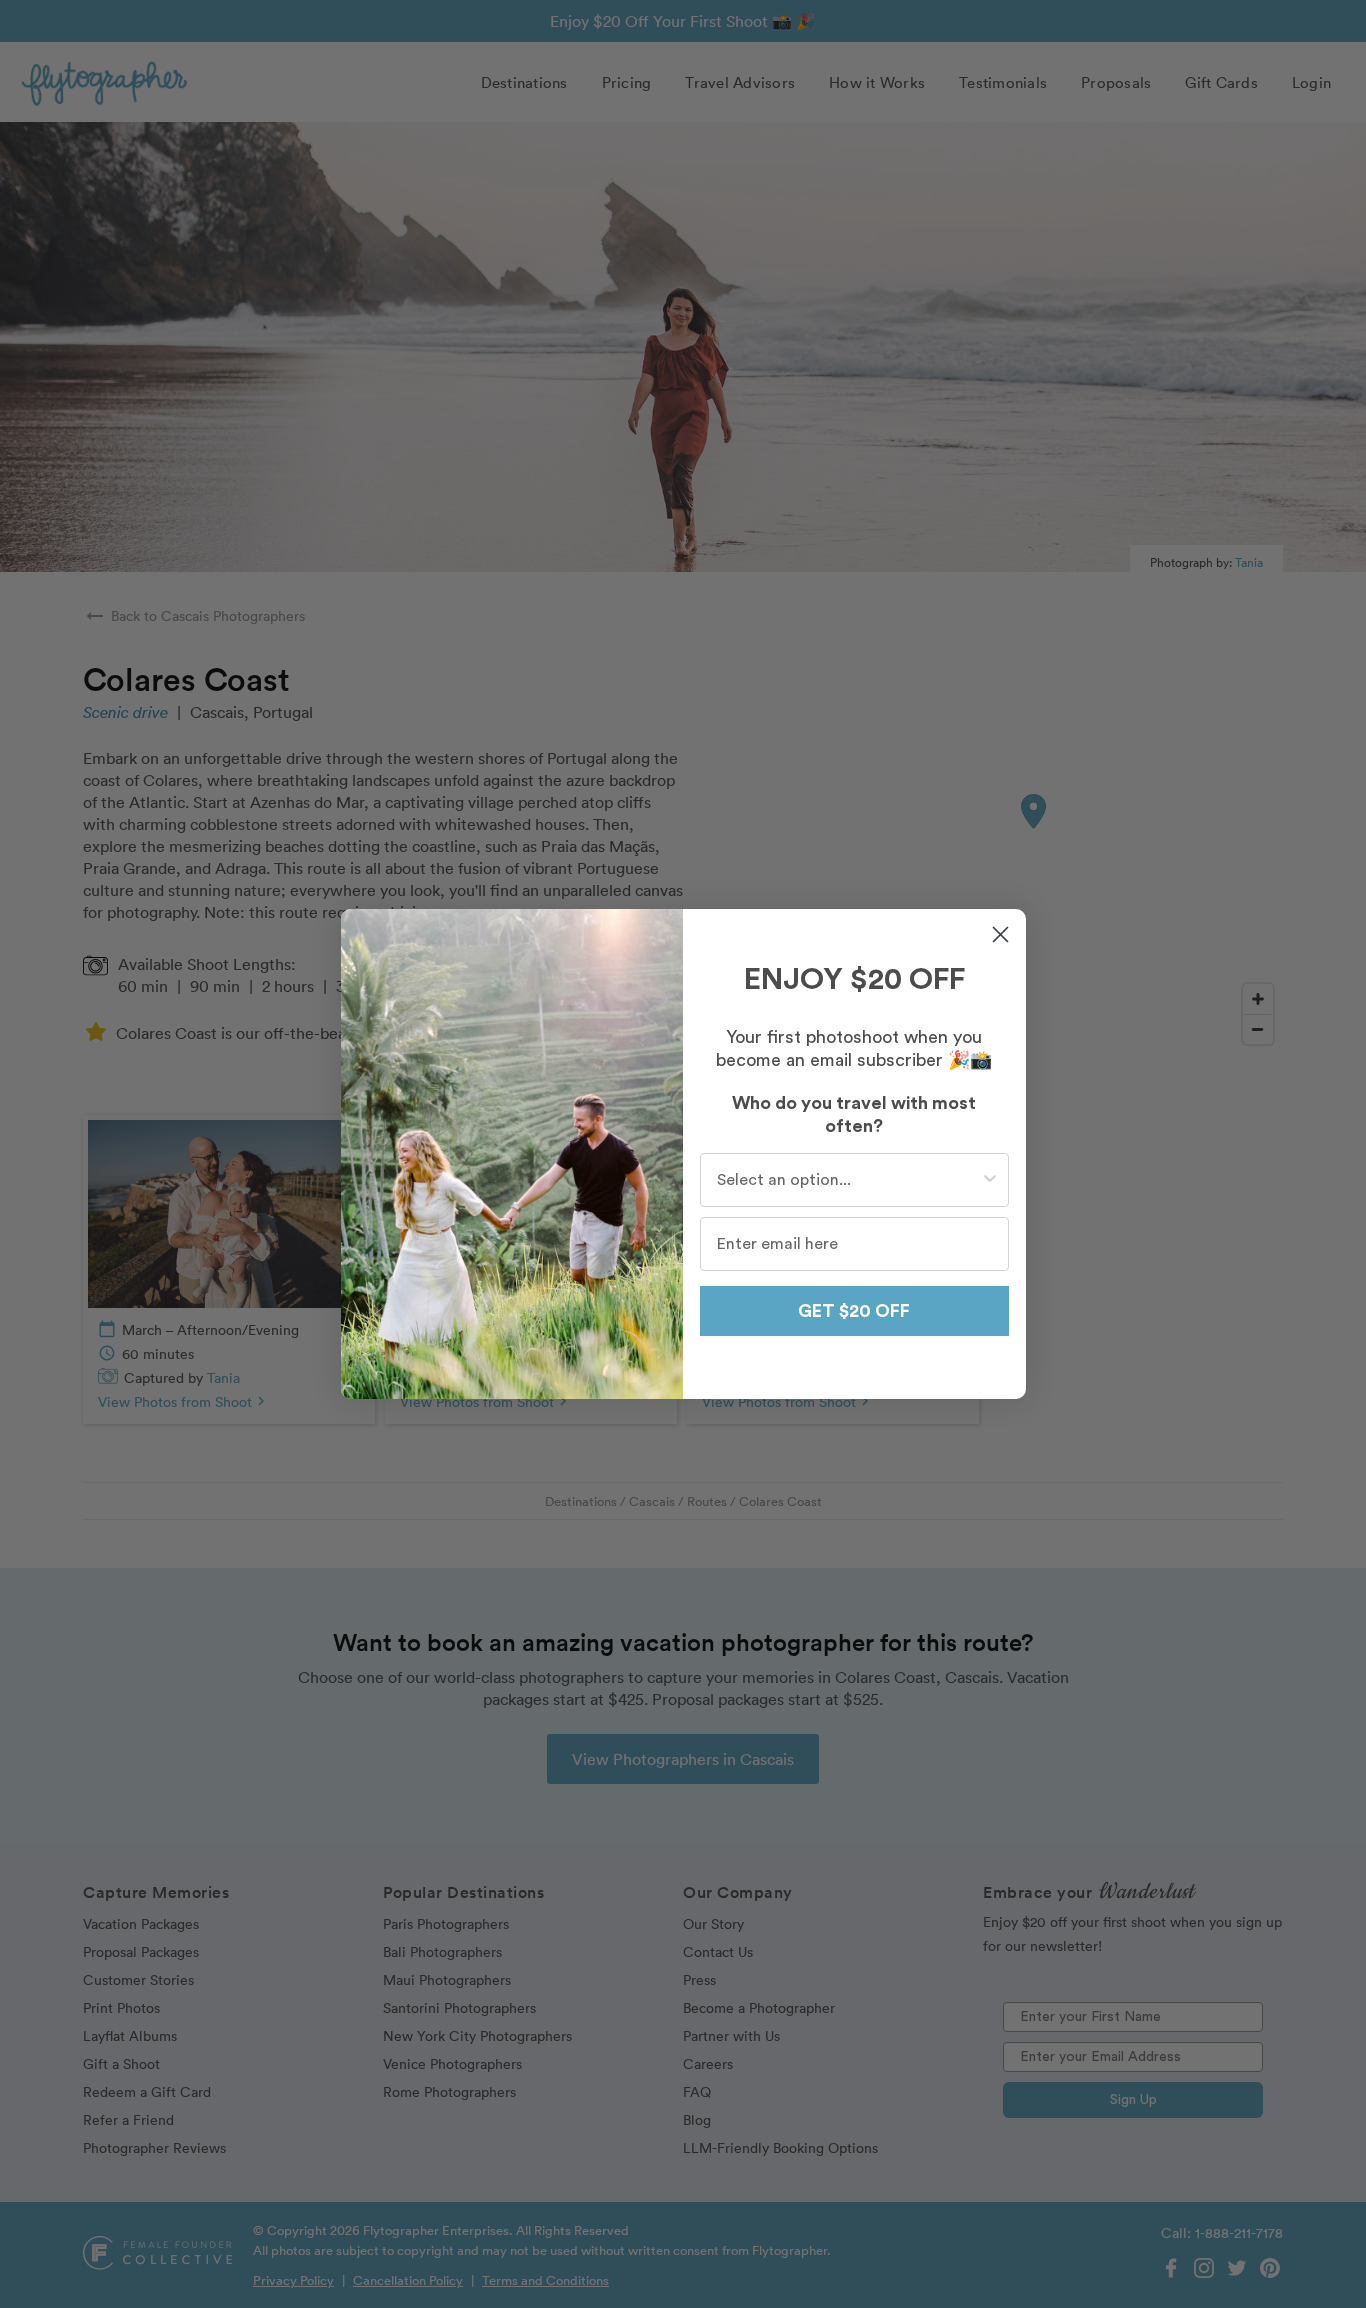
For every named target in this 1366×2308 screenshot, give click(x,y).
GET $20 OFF (854, 1311)
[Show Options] (990, 1180)
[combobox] (848, 1180)
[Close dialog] (1000, 934)
